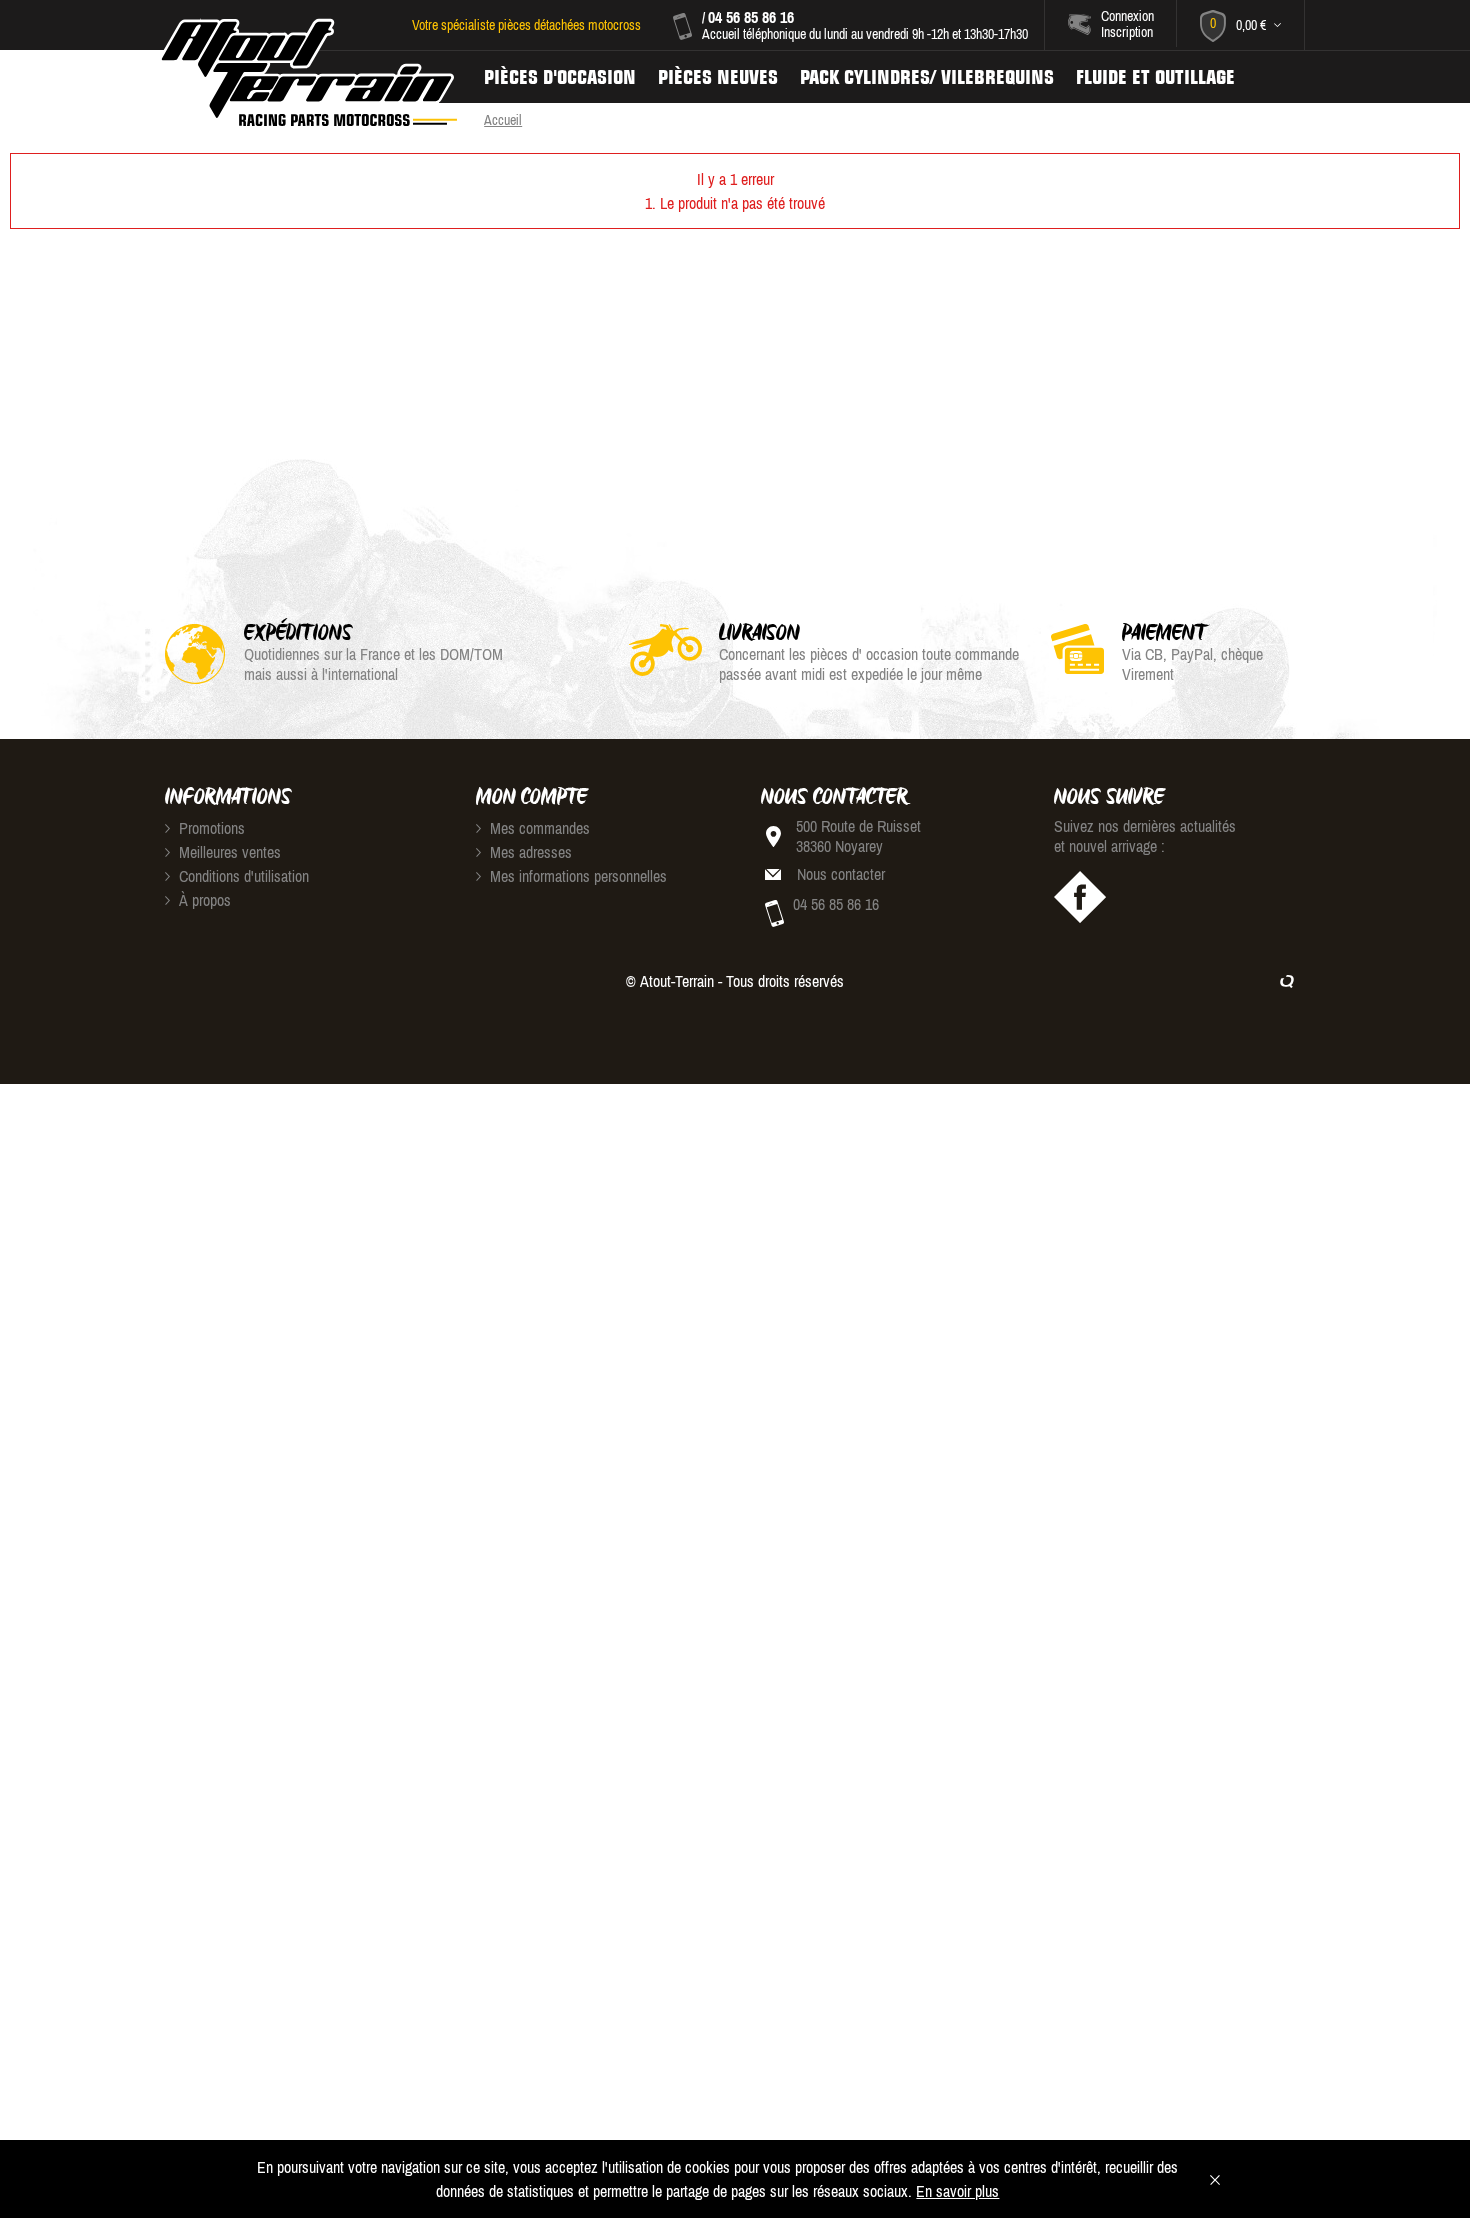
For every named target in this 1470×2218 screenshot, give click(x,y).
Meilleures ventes (228, 852)
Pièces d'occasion (560, 77)
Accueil (503, 120)
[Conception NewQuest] (1287, 981)
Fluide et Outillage (1155, 77)
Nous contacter (841, 874)
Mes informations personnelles (576, 876)
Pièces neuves (718, 77)
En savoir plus (957, 2191)
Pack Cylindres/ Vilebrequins (927, 77)
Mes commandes (538, 828)
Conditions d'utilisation (242, 876)
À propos (203, 900)
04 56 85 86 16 (751, 17)
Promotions (210, 828)
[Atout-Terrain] (306, 73)
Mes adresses (529, 852)
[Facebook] (1080, 897)
